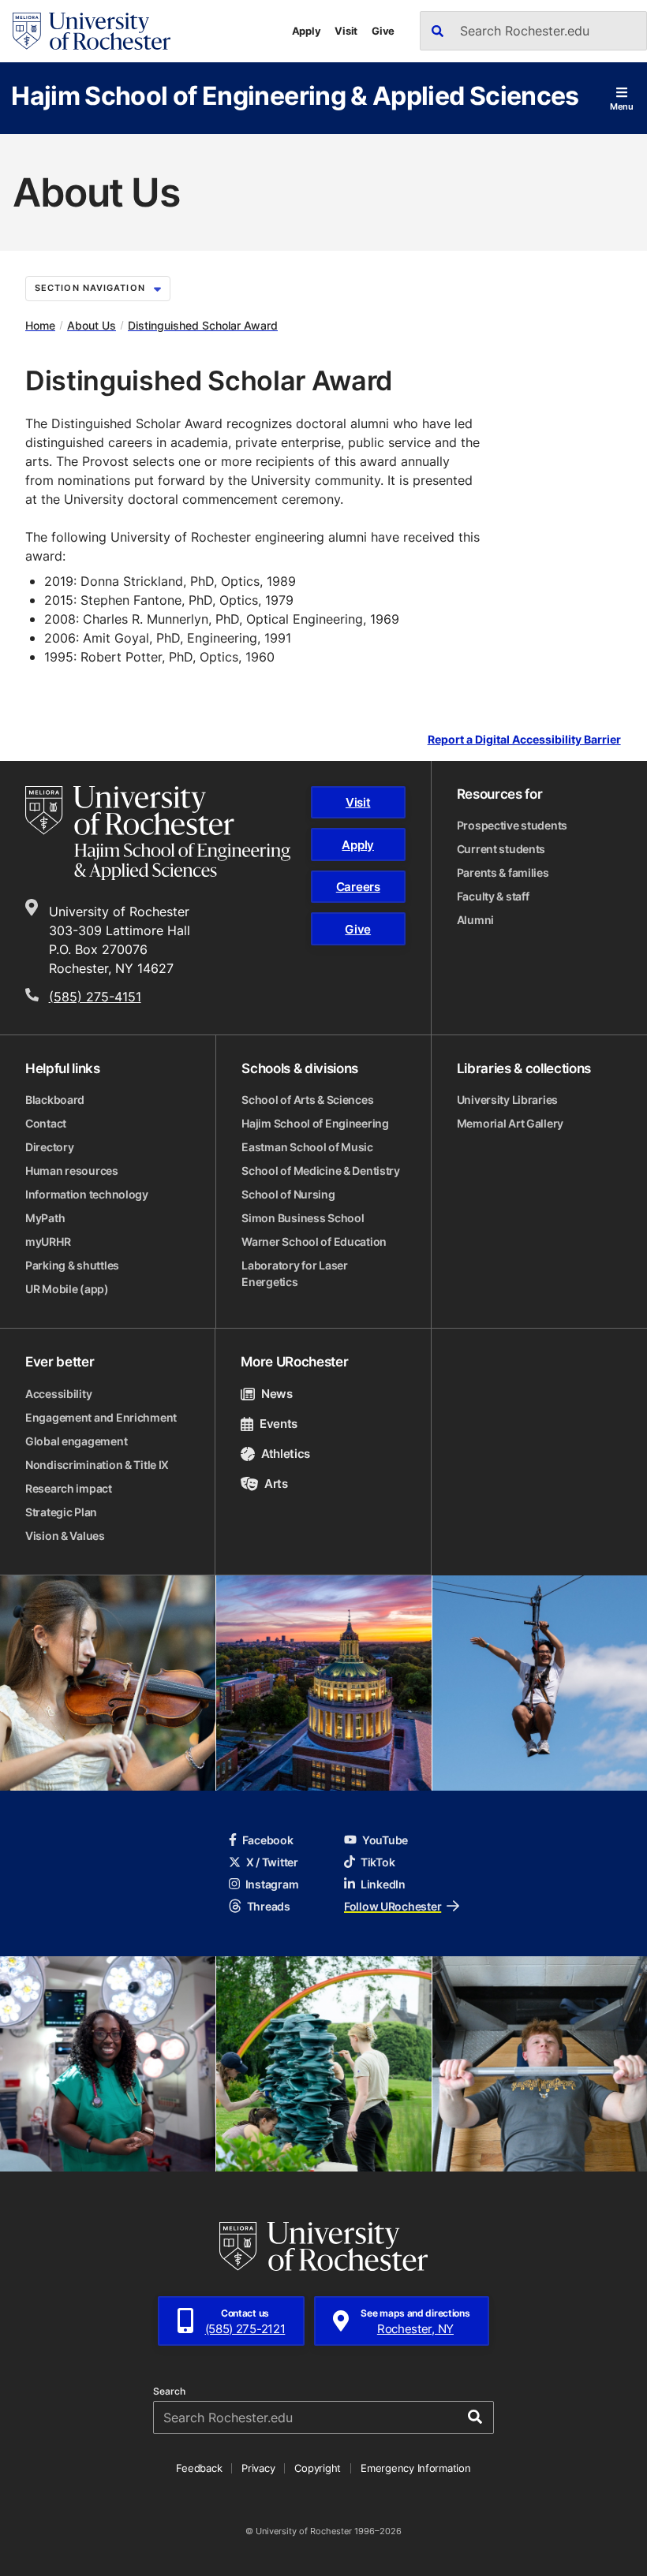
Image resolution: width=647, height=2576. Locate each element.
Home (40, 325)
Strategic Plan (61, 1512)
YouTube (385, 1840)
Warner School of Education (314, 1241)
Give (383, 31)
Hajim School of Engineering (315, 1123)
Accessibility (58, 1394)
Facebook (268, 1840)
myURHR (48, 1241)
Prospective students (512, 825)
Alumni (475, 920)
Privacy (258, 2468)
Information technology (87, 1194)
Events (279, 1424)
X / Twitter (272, 1862)
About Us (92, 325)
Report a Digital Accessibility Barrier (524, 740)
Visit (346, 31)
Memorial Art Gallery (510, 1123)
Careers (358, 887)
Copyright (318, 2468)
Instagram (272, 1884)
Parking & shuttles (72, 1265)
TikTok (378, 1862)
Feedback (199, 2468)
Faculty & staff (493, 896)
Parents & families (503, 872)
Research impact (69, 1488)
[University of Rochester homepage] (92, 31)
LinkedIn (383, 1884)
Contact (46, 1123)
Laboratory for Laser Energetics (294, 1273)
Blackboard (55, 1100)
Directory (49, 1147)
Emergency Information (416, 2468)
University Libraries (507, 1100)
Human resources (72, 1171)
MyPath (45, 1218)
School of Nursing (288, 1194)
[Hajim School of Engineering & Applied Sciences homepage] (158, 833)
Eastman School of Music (307, 1147)
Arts (276, 1484)
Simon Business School (303, 1218)
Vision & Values (65, 1536)
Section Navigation (90, 288)
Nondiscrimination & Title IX (97, 1465)
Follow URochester (393, 1906)
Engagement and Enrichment (101, 1417)
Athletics (286, 1454)
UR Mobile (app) (67, 1289)
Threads (269, 1906)
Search (169, 2391)
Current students (501, 849)
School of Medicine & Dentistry (321, 1171)
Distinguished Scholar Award (203, 325)
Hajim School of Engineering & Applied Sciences (295, 95)
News (277, 1394)
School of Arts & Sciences (307, 1100)
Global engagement (76, 1441)
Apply (307, 31)
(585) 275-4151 (95, 997)
